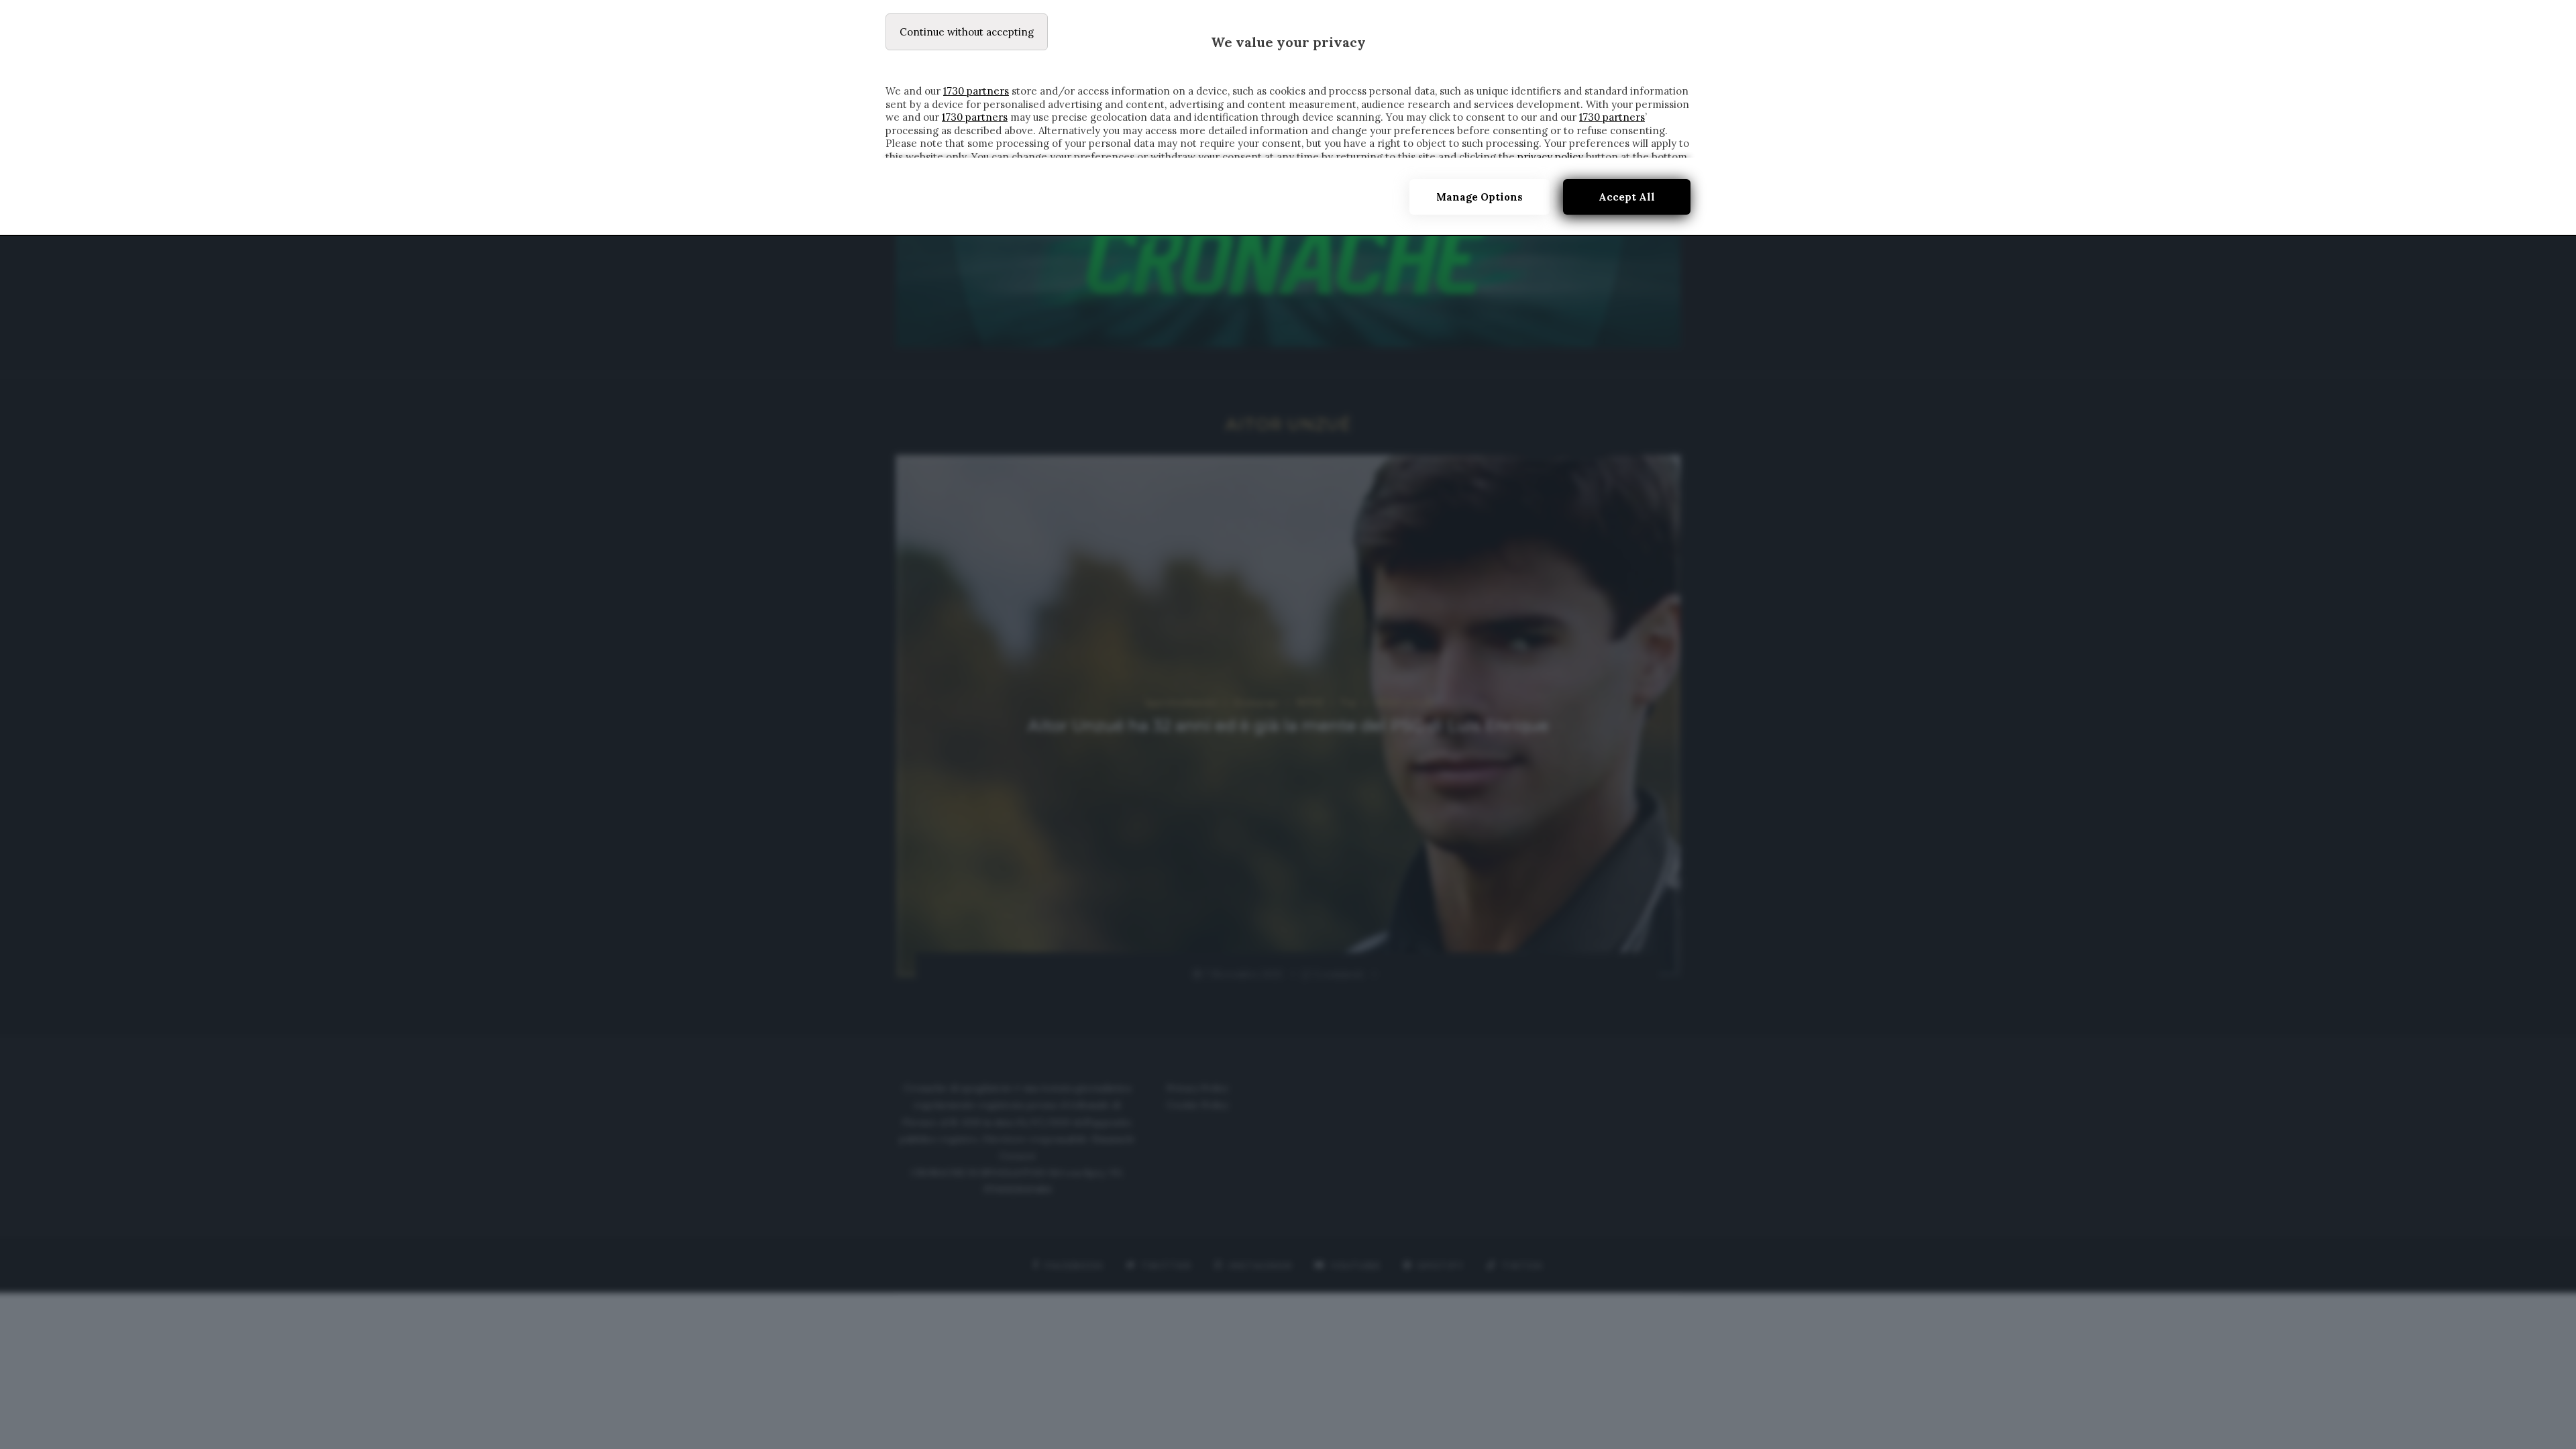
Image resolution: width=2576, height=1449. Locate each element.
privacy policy (1550, 157)
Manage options (1480, 197)
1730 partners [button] (976, 91)
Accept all (1627, 197)
